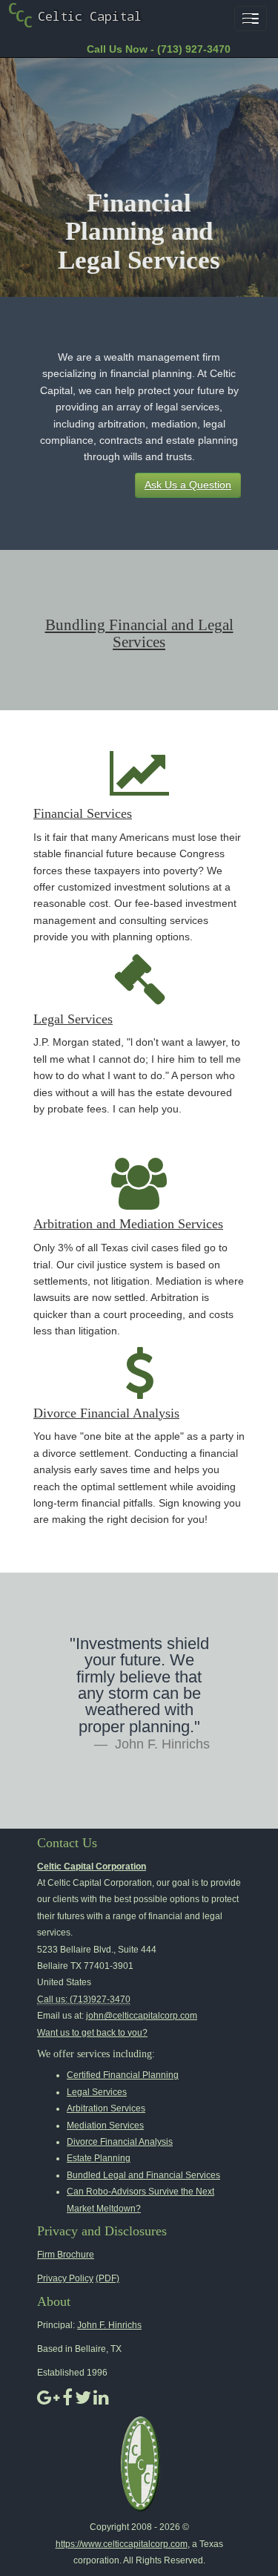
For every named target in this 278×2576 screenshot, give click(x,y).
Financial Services (83, 813)
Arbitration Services (106, 2108)
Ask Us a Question (188, 485)
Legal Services (73, 1019)
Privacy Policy (65, 2278)
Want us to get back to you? (92, 2033)
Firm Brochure (66, 2255)
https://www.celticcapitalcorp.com (122, 2544)
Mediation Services (105, 2126)
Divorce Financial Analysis (106, 1413)
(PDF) (107, 2278)
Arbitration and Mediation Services (128, 1224)
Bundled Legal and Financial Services (143, 2175)
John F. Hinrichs (109, 2325)
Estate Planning (99, 2158)
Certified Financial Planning (123, 2075)
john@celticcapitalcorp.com (142, 2016)
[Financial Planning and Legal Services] (72, 14)
